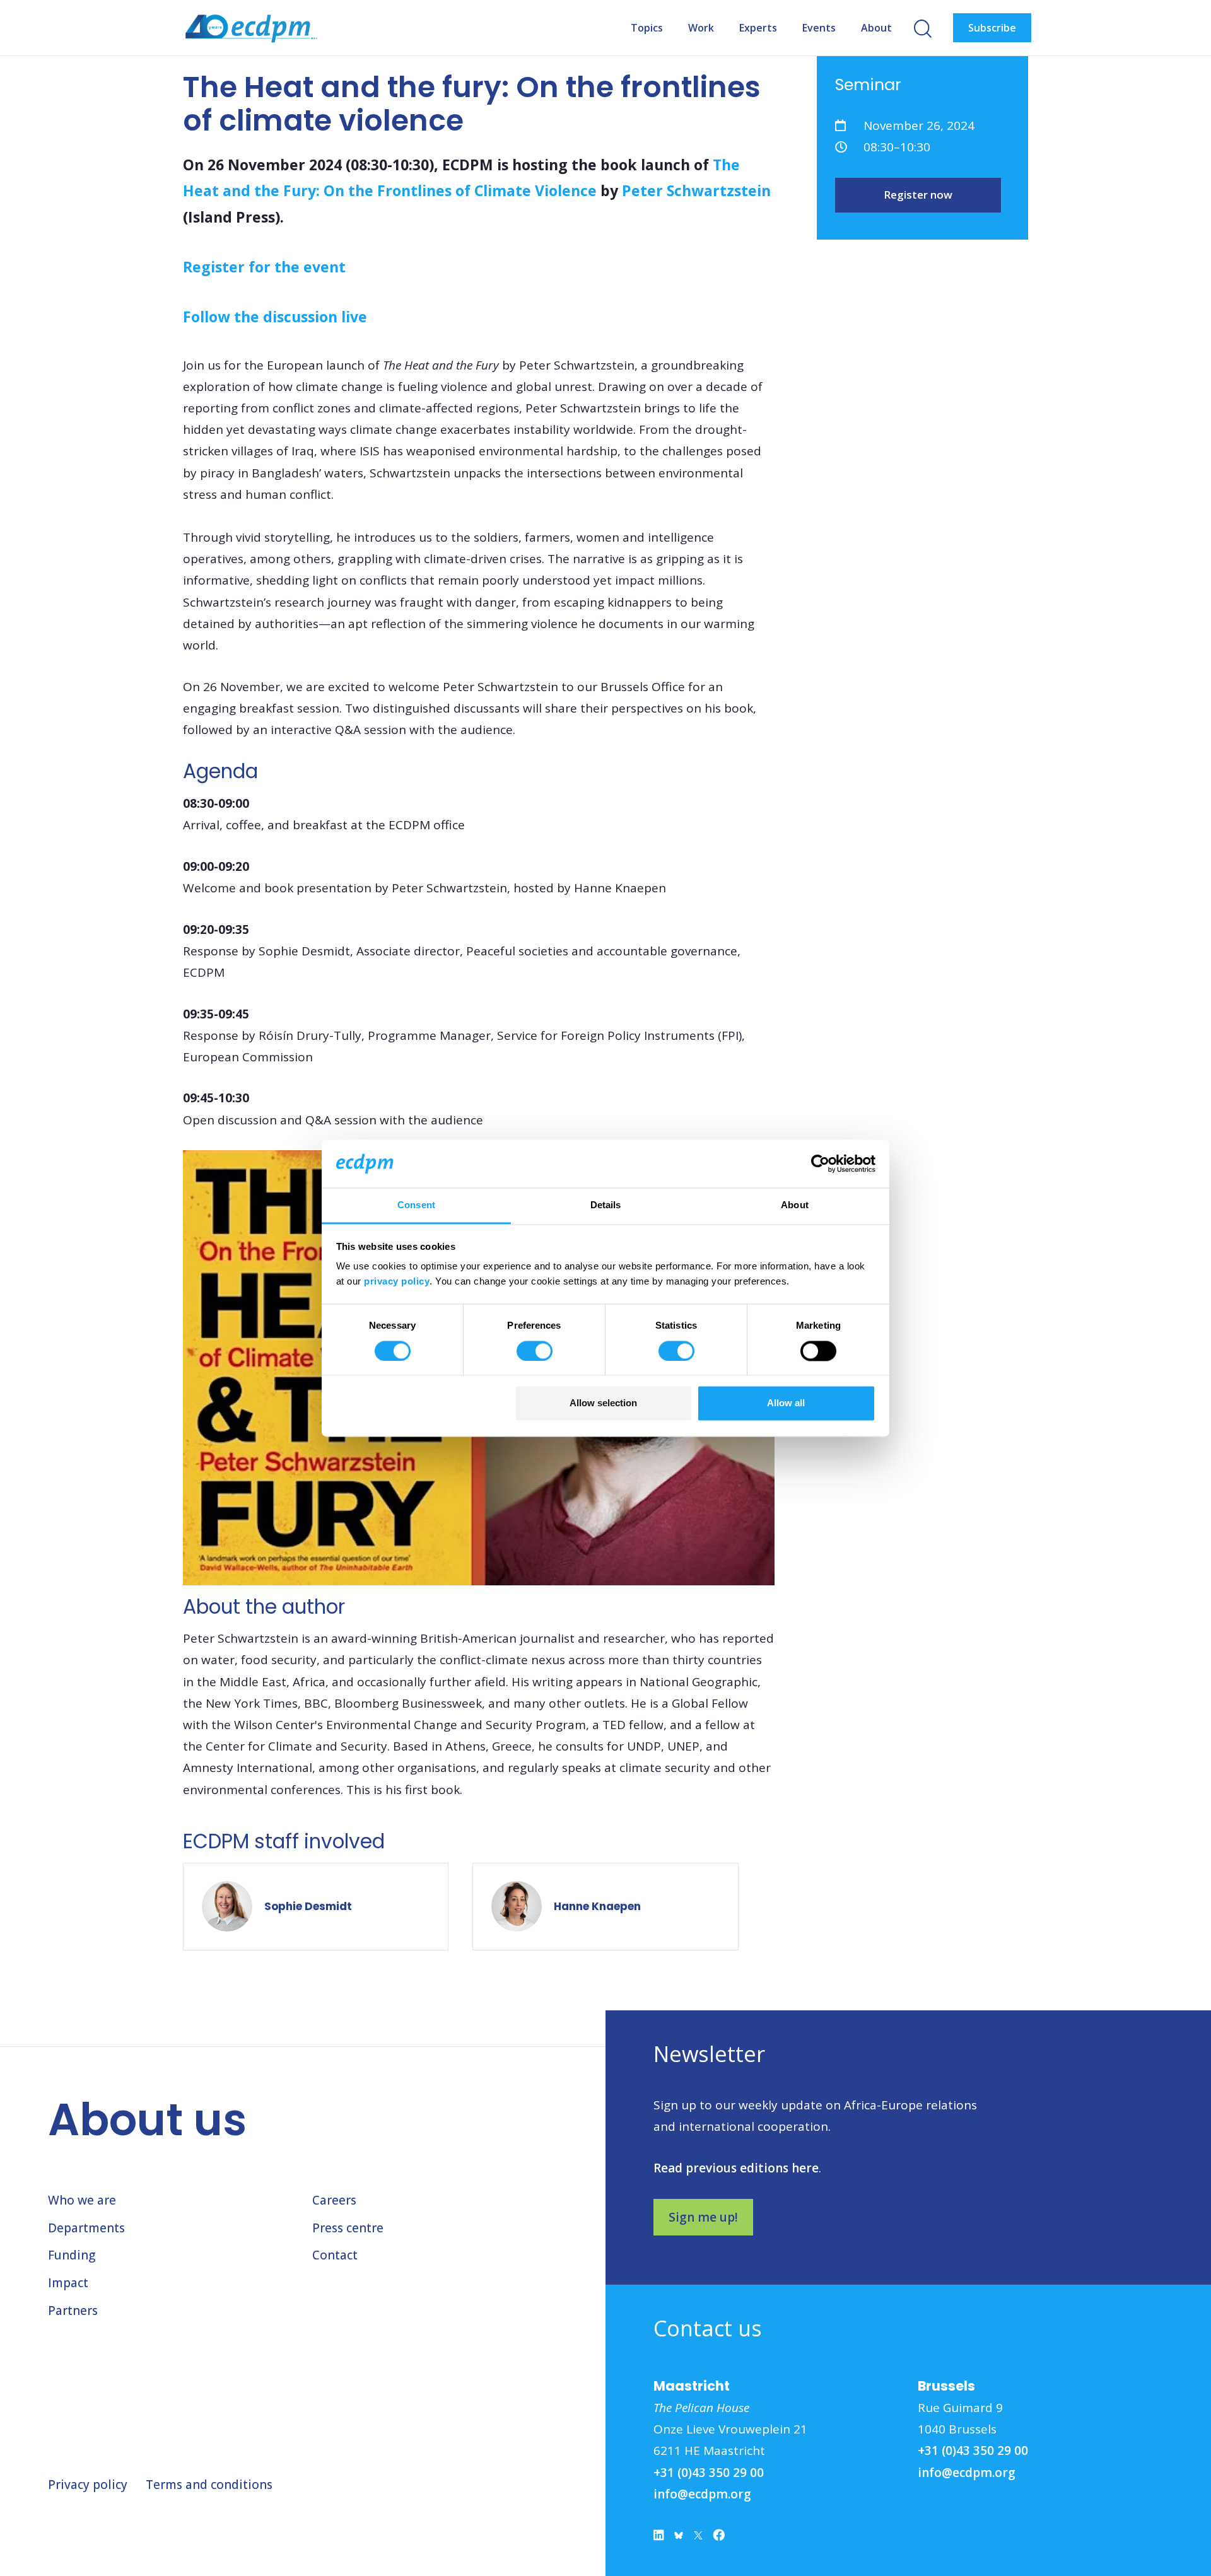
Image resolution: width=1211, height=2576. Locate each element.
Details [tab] (606, 1205)
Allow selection (603, 1403)
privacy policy (397, 1282)
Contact (335, 2255)
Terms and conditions (209, 2485)
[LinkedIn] (659, 2538)
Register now (918, 195)
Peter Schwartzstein (696, 190)
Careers (334, 2200)
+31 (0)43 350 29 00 (709, 2473)
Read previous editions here (736, 2168)
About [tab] (795, 1205)
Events (819, 28)
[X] (698, 2538)
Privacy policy (88, 2485)
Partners (73, 2311)
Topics (647, 28)
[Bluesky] (679, 2538)
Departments (86, 2228)
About (876, 28)
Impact (68, 2283)
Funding (72, 2255)
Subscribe (992, 28)
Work (701, 28)
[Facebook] (719, 2538)
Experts (758, 28)
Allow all (786, 1403)
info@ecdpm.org (702, 2494)
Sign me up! (703, 2217)
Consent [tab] (416, 1205)
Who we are (82, 2200)
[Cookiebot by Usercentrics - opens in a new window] (820, 1163)
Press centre (348, 2228)
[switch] (535, 1351)
